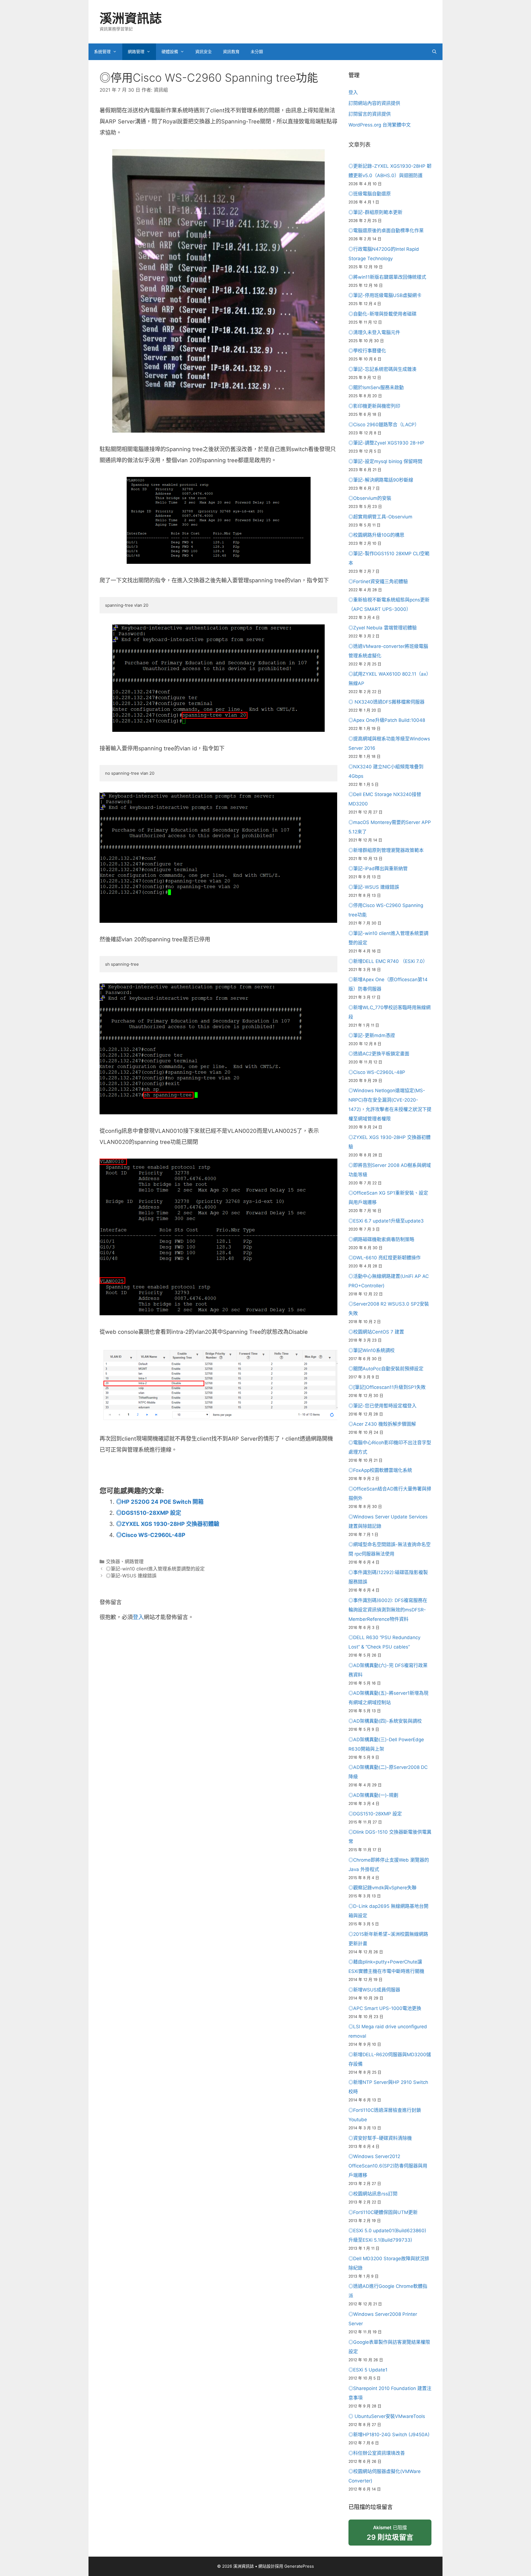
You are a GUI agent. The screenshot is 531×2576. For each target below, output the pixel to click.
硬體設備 (170, 52)
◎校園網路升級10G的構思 (376, 535)
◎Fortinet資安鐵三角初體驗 (378, 582)
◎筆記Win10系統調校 (372, 1350)
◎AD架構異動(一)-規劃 (373, 1795)
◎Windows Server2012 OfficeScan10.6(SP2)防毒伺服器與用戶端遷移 (388, 2166)
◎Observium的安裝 (370, 498)
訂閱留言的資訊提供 (370, 114)
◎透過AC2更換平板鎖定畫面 (379, 1054)
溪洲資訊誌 (131, 18)
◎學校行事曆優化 (367, 351)
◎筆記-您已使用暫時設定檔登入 (382, 1406)
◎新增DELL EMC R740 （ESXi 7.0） (388, 961)
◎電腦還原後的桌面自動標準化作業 (386, 231)
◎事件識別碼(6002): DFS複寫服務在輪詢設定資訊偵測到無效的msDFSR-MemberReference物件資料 (388, 1610)
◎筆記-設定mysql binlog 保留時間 (385, 461)
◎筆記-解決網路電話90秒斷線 (381, 480)
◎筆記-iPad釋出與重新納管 (378, 869)
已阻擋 (390, 2533)
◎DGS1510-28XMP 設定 (149, 1513)
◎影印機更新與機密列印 (374, 406)
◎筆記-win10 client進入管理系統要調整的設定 (155, 1569)
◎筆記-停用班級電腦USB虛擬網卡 (385, 295)
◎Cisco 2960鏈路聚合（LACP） (384, 425)
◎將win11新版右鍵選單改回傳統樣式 (387, 277)
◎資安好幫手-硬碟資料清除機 (380, 2138)
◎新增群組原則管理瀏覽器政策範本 (386, 850)
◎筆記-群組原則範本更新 (375, 212)
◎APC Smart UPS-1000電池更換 (385, 2008)
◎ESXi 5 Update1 (368, 2370)
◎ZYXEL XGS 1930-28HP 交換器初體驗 (168, 1524)
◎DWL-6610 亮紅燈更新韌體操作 (385, 1258)
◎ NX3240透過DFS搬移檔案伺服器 (386, 702)
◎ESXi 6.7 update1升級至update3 (386, 1221)
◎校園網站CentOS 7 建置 (376, 1332)
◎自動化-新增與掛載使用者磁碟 (382, 314)
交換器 (113, 1562)
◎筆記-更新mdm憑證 (372, 1035)
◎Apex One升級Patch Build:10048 (387, 720)
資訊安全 (204, 52)
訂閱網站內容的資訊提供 (374, 103)
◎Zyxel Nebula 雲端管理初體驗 (383, 628)
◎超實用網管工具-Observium (380, 517)
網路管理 (136, 52)
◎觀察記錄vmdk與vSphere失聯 (382, 1888)
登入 (138, 1617)
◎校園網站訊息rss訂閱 (373, 2194)
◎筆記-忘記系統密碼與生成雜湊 (382, 369)
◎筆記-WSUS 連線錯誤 (131, 1576)
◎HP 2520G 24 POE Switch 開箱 (160, 1502)
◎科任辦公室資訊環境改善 (377, 2453)
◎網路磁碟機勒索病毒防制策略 (381, 1239)
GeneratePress (299, 2566)
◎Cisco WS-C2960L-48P (151, 1535)
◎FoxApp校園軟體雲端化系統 (380, 1470)
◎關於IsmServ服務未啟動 (376, 387)
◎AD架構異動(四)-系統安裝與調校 (385, 1721)
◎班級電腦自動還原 (370, 194)
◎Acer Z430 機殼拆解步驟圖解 (382, 1424)
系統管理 (102, 52)
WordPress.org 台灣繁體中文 (380, 125)
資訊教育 (231, 52)
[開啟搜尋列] (434, 52)
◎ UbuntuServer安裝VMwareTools (387, 2416)
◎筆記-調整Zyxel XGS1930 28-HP (386, 443)
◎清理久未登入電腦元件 (374, 332)
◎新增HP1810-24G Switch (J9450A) (389, 2435)
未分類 (257, 52)
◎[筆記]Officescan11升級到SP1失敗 (387, 1387)
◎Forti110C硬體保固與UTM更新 (383, 2212)
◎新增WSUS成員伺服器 (374, 1990)
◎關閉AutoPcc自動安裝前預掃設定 (386, 1369)
